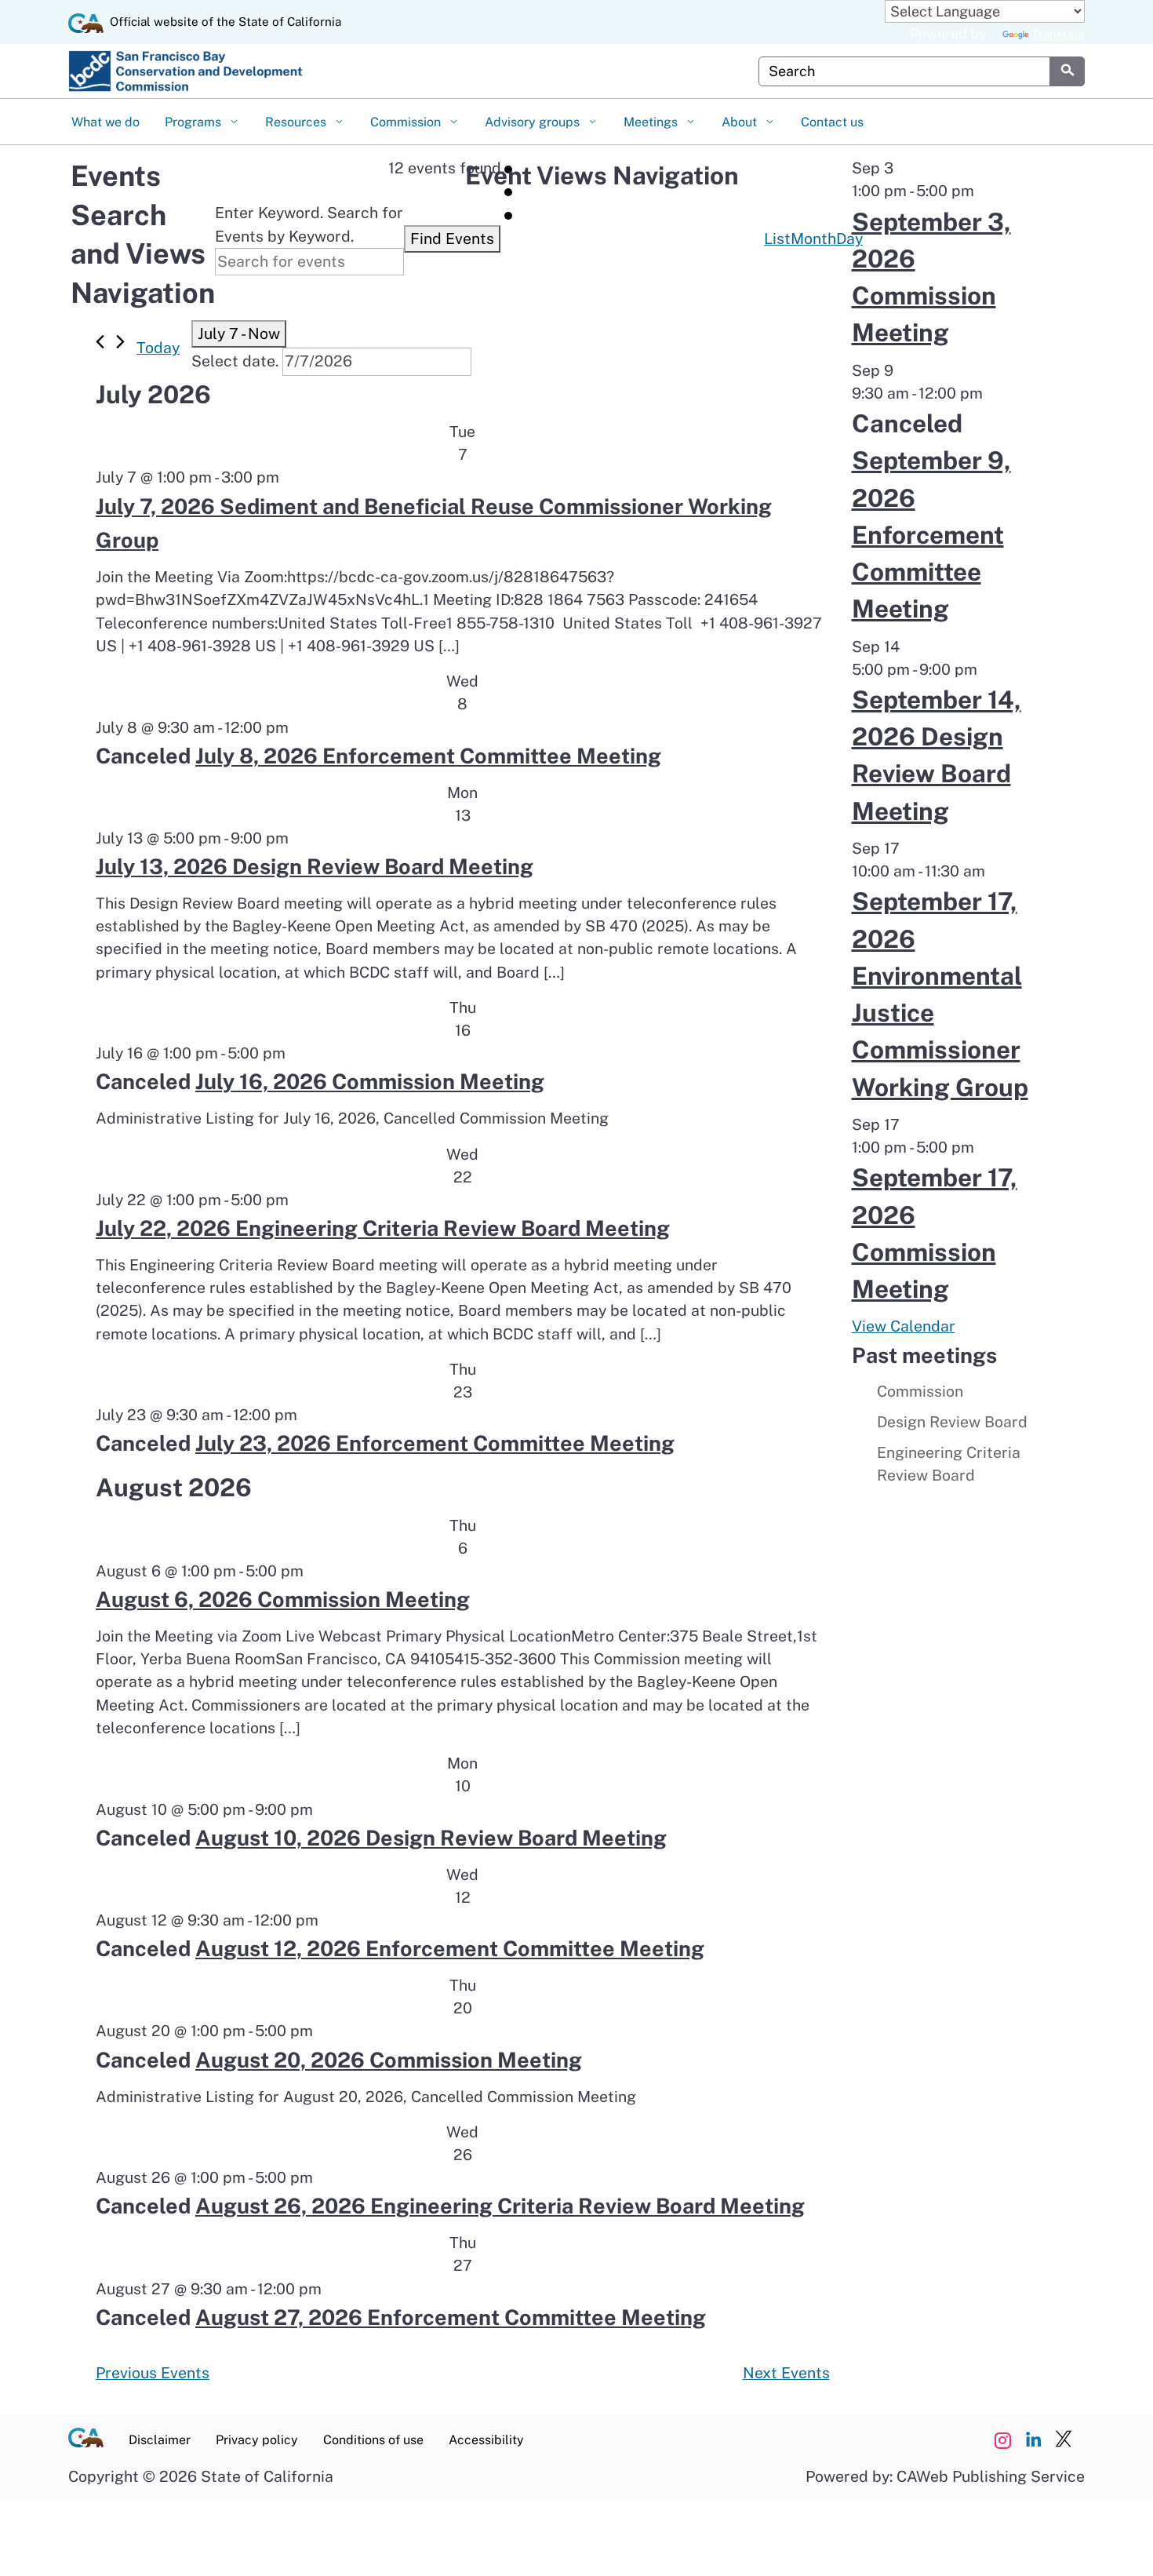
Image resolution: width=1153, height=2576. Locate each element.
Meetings (652, 122)
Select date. (235, 361)
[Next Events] (120, 342)
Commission (407, 122)
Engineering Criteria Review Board (949, 1464)
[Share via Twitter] (1064, 2440)
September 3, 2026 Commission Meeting (931, 277)
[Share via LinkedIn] (1033, 2440)
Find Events (452, 239)
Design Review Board (952, 1422)
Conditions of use (373, 2440)
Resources (297, 122)
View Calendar (904, 1326)
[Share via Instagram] (1002, 2440)
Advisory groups (534, 122)
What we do (105, 122)
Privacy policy (257, 2440)
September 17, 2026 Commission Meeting (935, 1233)
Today (158, 348)
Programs (195, 122)
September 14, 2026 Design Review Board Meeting (937, 755)
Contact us (832, 122)
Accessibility (486, 2440)
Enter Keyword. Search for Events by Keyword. (309, 224)
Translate (1058, 34)
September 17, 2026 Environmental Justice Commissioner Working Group (940, 994)
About (741, 122)
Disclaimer (160, 2440)
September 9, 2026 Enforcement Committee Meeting (931, 534)
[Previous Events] (100, 342)
